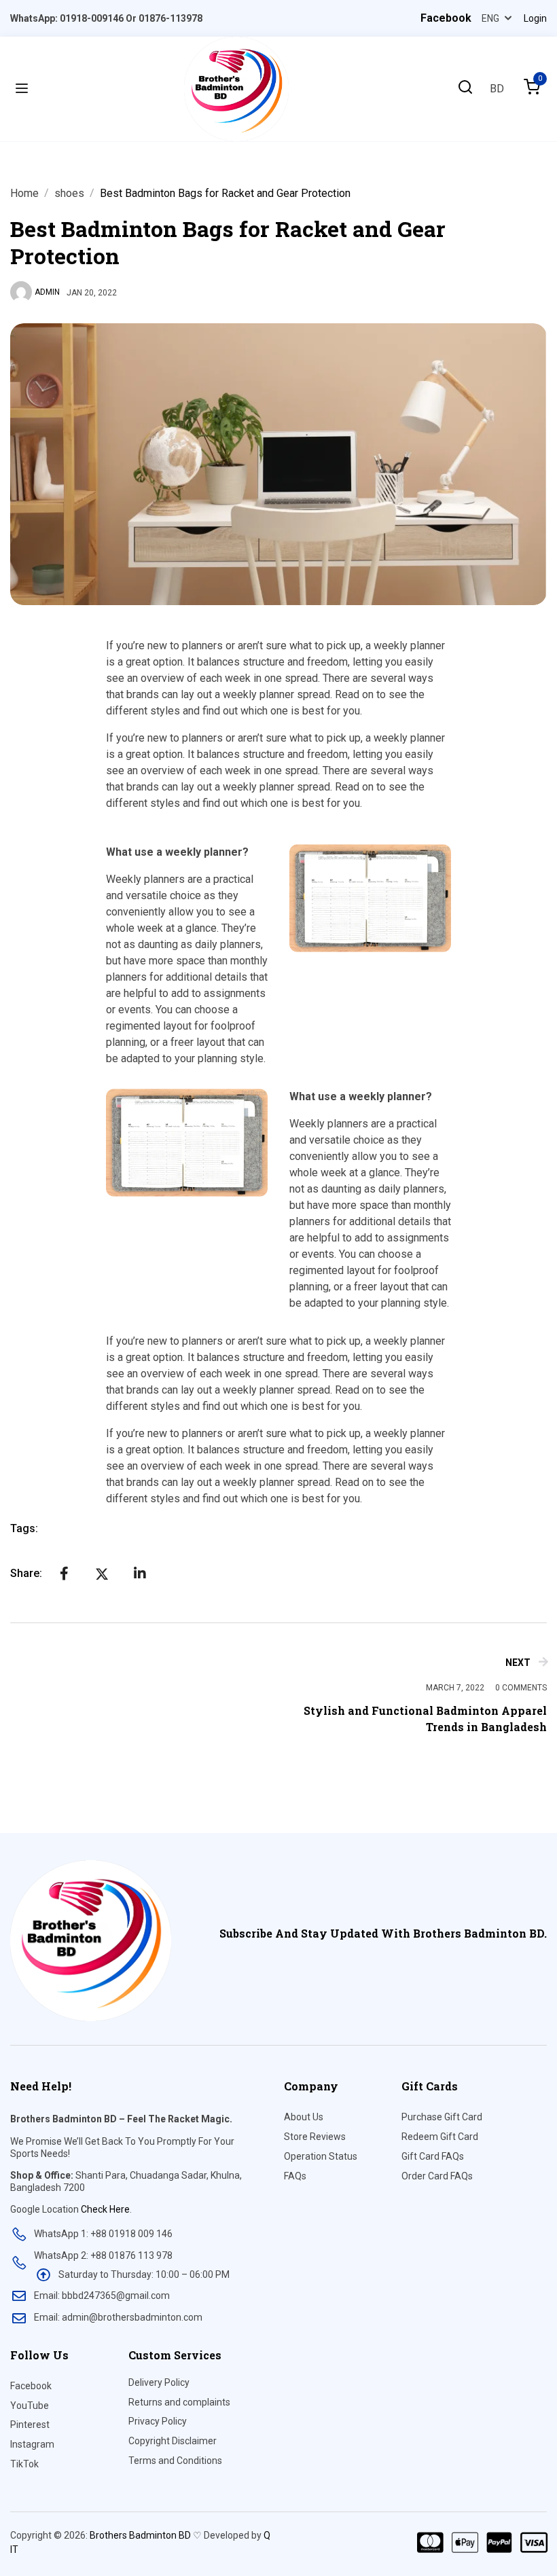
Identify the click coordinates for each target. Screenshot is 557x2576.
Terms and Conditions (175, 2461)
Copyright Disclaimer (173, 2441)
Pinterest (30, 2425)
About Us (304, 2117)
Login (535, 18)
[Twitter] (102, 1574)
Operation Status (321, 2156)
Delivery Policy (159, 2382)
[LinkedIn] (140, 1574)
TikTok (24, 2464)
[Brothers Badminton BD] (236, 88)
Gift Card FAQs (433, 2156)
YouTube (30, 2406)
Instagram (32, 2444)
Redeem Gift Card (440, 2137)
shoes (69, 193)
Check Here (105, 2209)
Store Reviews (315, 2137)
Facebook (31, 2386)
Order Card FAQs (437, 2176)
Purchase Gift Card (442, 2117)
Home (24, 193)
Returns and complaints (179, 2402)
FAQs (295, 2176)
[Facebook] (64, 1574)
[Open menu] (22, 89)
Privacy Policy (158, 2421)
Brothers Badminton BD (140, 2535)
